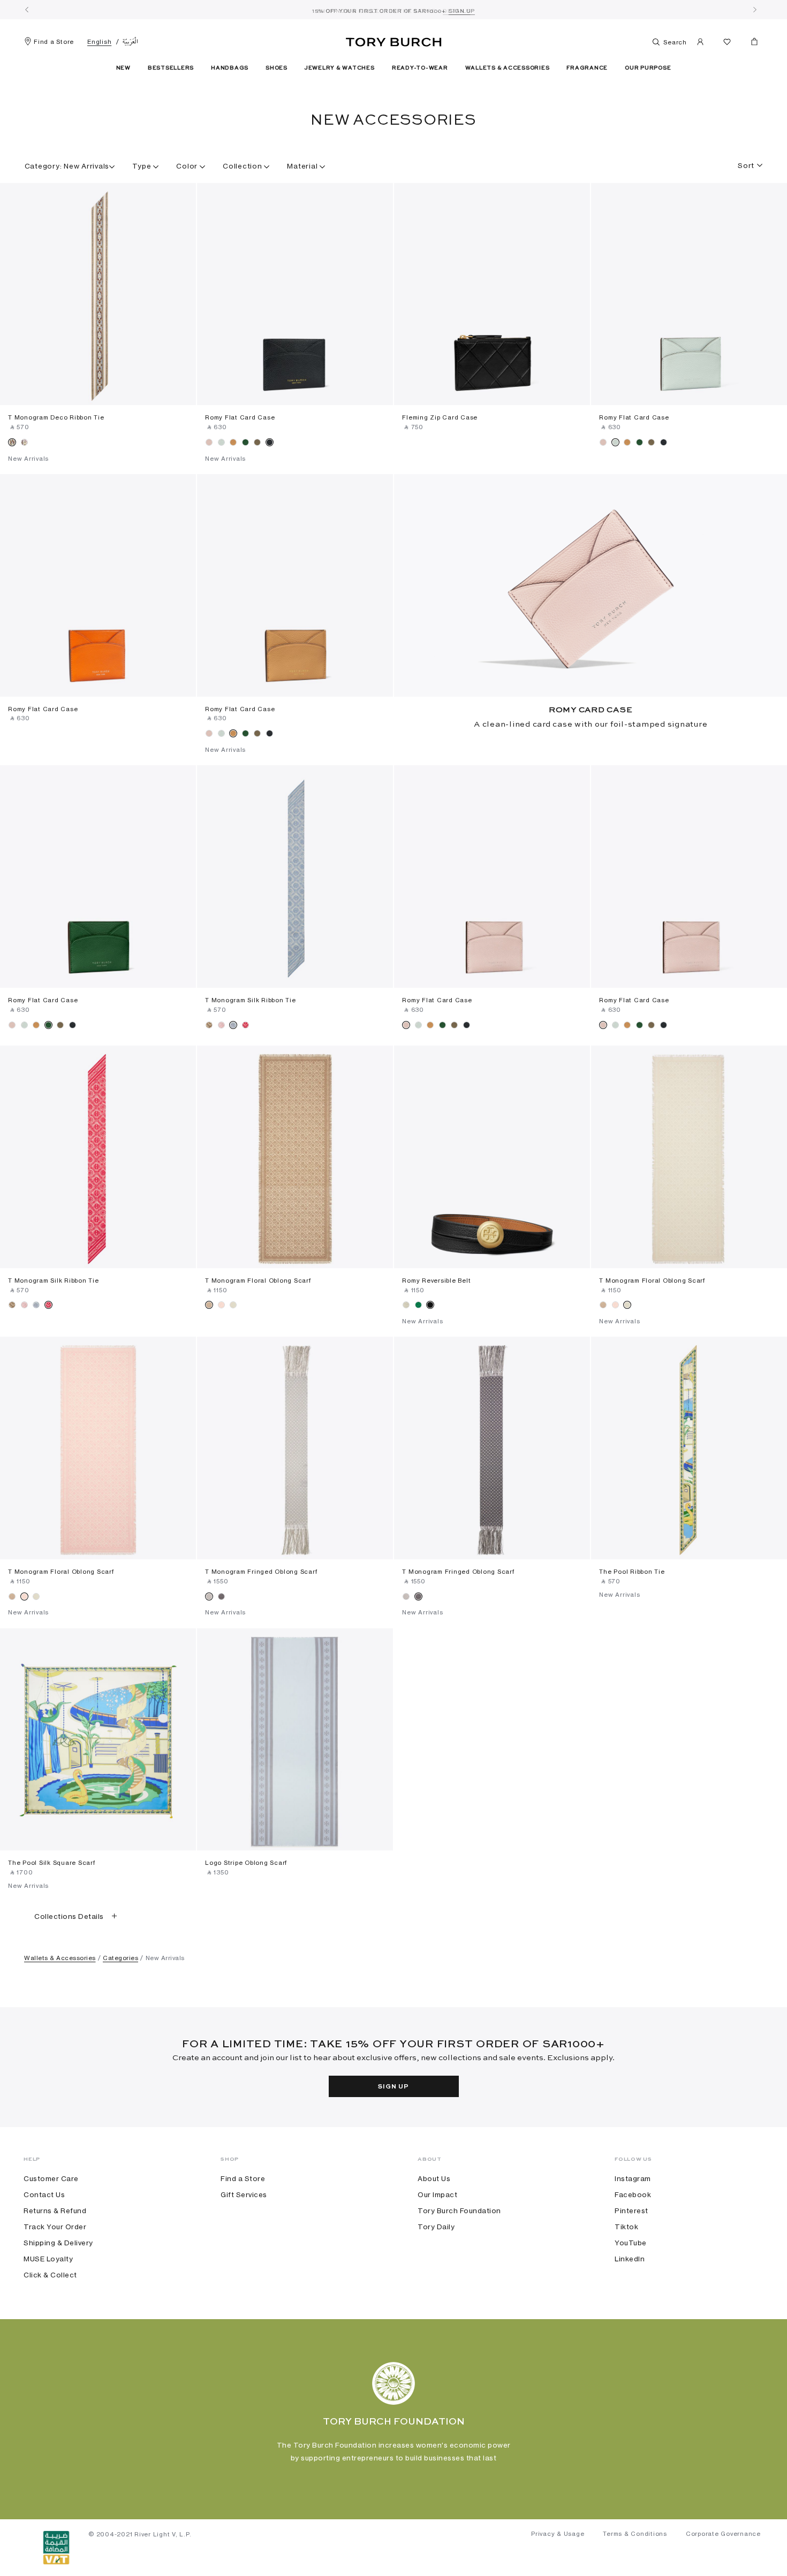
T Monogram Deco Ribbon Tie (56, 417)
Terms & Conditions (635, 2534)
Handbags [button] (230, 68)
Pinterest (631, 2211)
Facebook (633, 2194)
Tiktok (626, 2227)
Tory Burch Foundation (459, 2211)
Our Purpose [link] (648, 68)
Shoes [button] (277, 68)
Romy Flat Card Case (240, 417)
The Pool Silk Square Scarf (52, 1863)
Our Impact (437, 2194)
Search (674, 42)
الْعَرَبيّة (130, 42)
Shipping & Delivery (58, 2243)
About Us (434, 2178)
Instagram (633, 2178)
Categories (120, 1958)
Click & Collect (50, 2275)
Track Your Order (55, 2227)
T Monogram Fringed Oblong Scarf (261, 1572)
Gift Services (244, 2194)
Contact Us (44, 2194)
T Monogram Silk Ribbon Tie (251, 1000)
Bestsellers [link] (171, 68)
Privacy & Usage (558, 2534)
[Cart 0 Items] (750, 44)
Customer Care (51, 2178)
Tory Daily (436, 2227)
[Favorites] (727, 44)
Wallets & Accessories (60, 1958)
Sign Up (393, 2087)
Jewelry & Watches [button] (340, 68)
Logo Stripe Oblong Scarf (246, 1863)
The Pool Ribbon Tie (632, 1572)
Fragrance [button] (587, 68)
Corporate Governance (723, 2534)
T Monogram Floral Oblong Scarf (258, 1281)
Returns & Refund (55, 2211)
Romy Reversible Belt (436, 1281)
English (99, 42)
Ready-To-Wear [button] (420, 68)
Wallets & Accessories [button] (508, 68)
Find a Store (54, 42)
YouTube (631, 2243)
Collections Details (69, 1916)
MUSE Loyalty (48, 2259)
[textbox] (746, 162)
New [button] (123, 68)
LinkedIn (630, 2259)
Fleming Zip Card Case (440, 417)
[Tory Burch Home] (394, 40)
